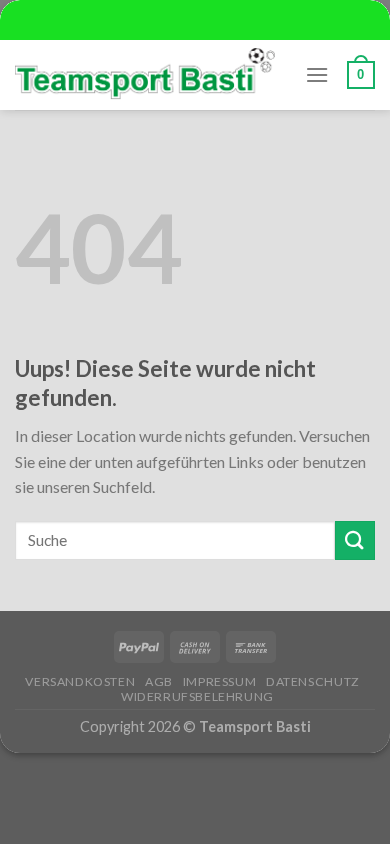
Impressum (220, 681)
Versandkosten (80, 681)
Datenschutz (313, 681)
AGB (159, 681)
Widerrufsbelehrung (197, 696)
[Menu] (317, 74)
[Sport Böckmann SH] (145, 74)
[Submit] (355, 540)
